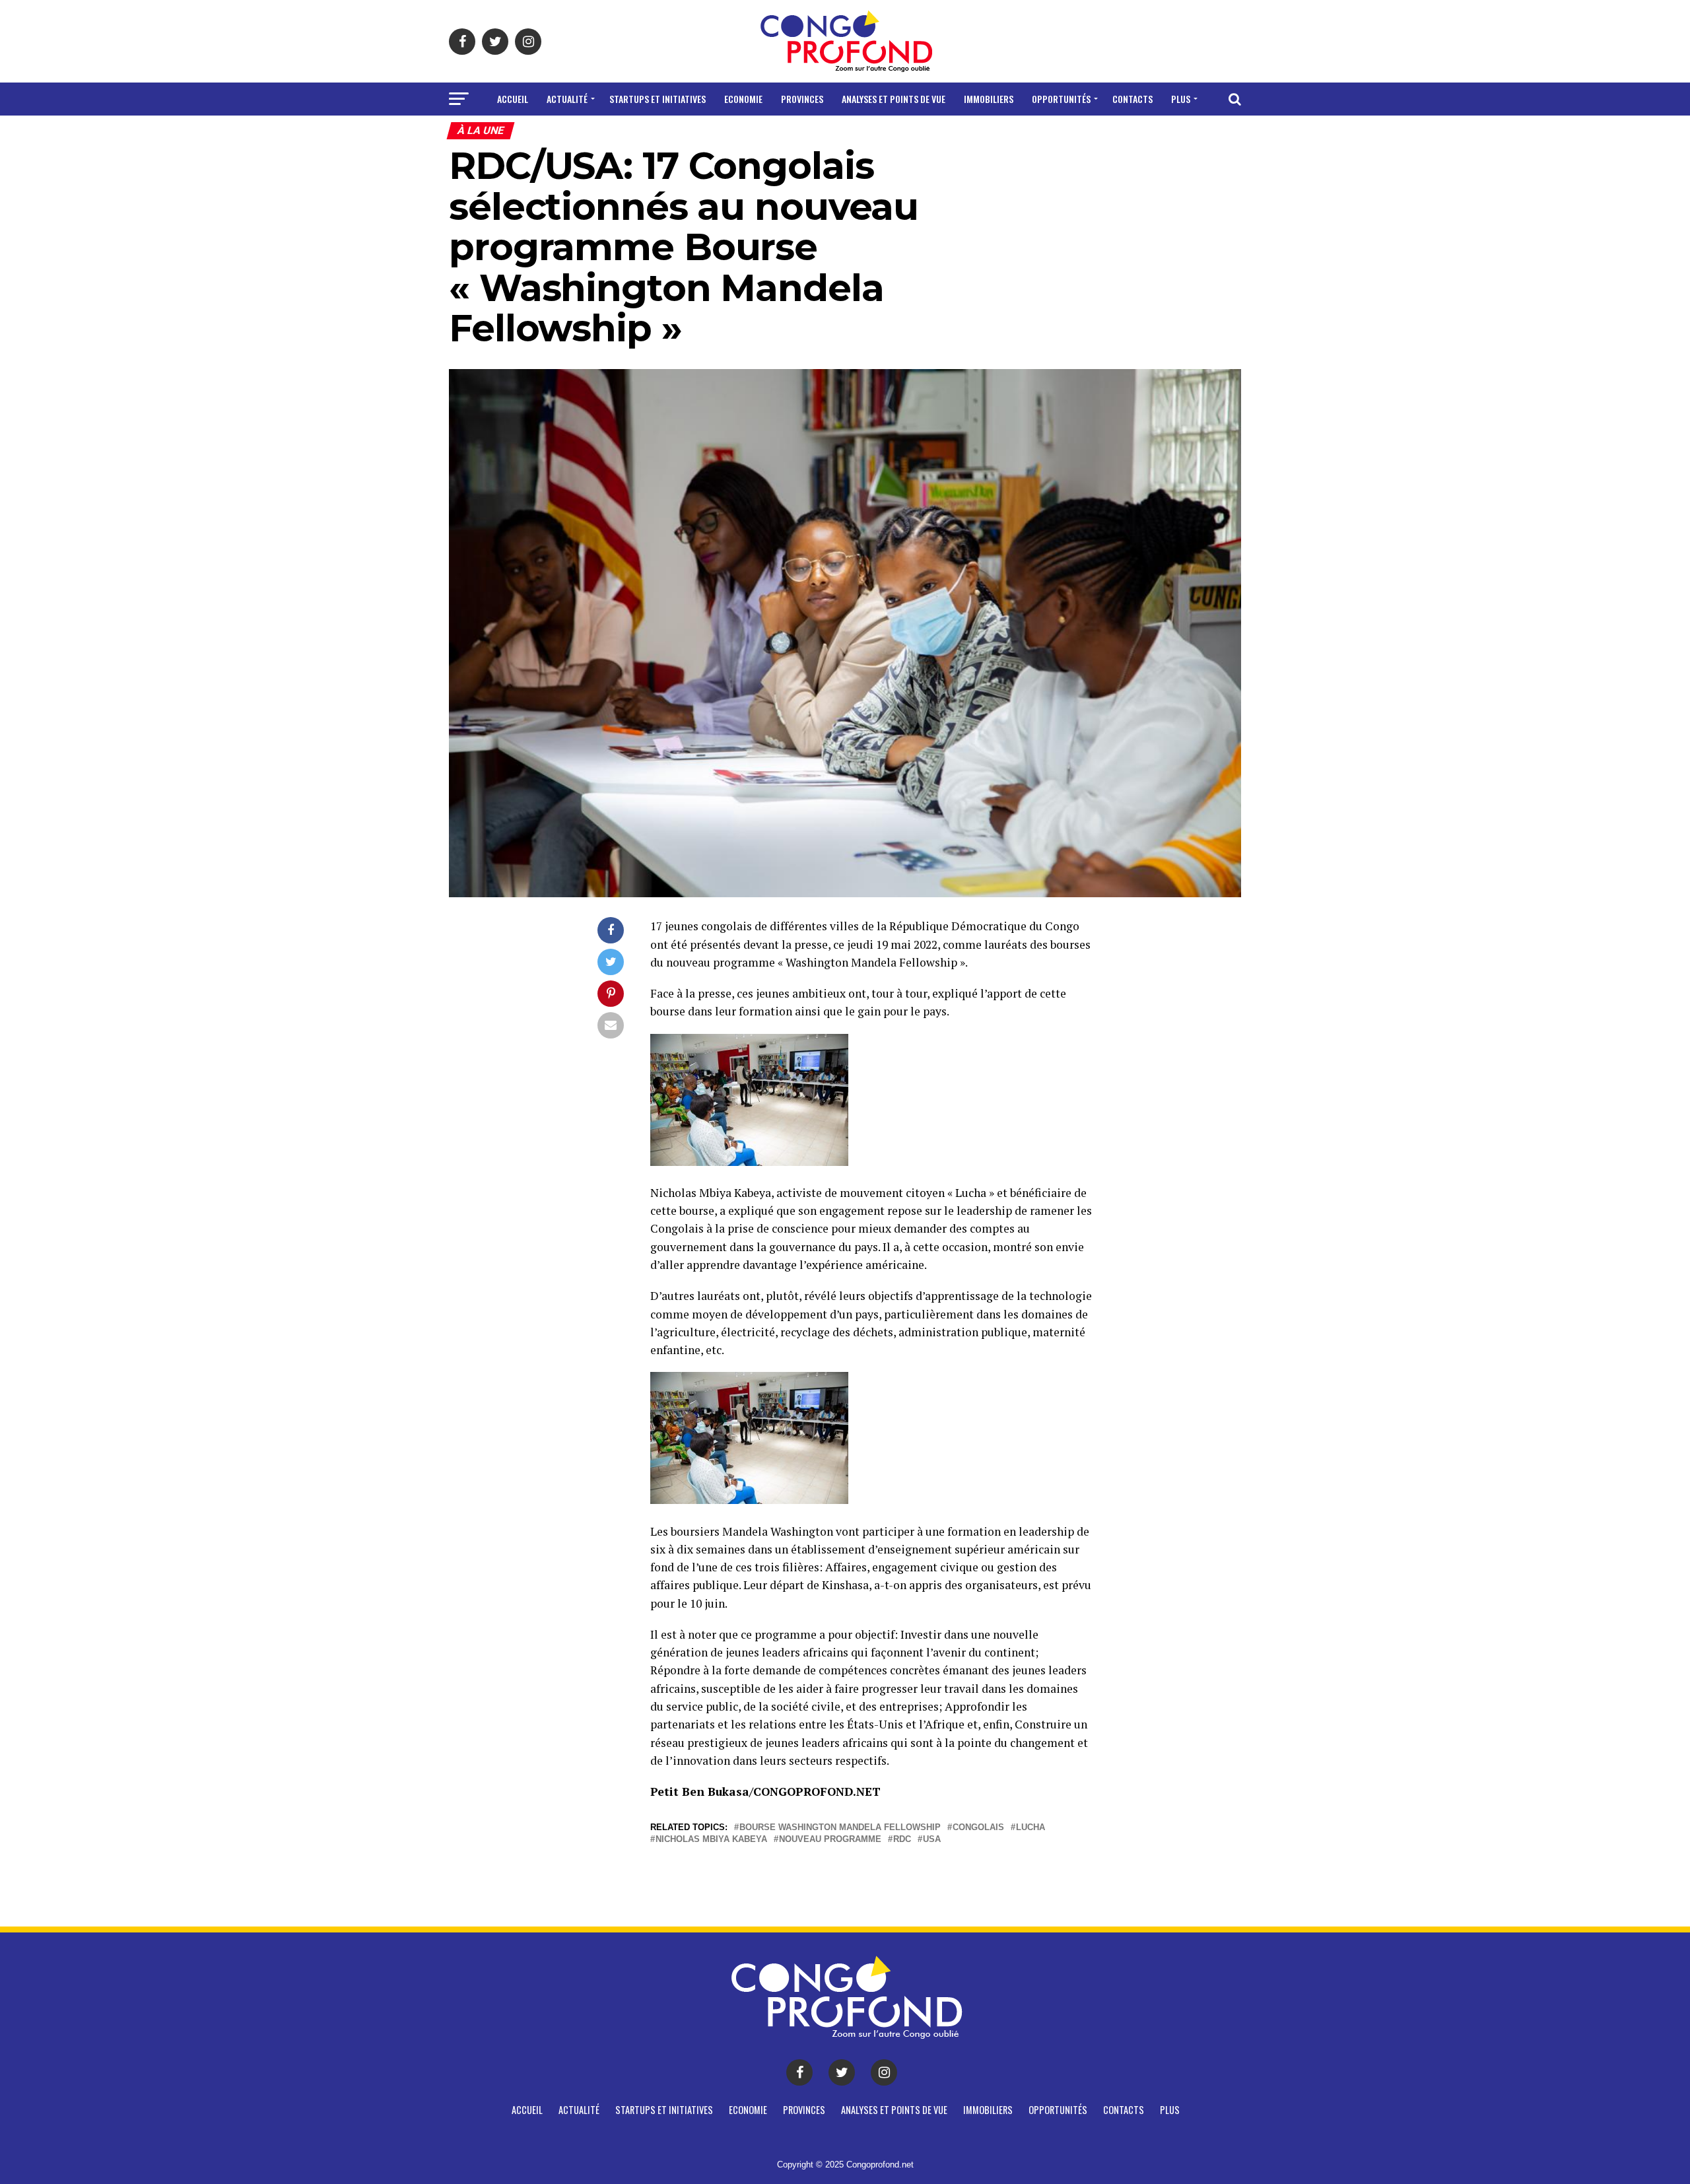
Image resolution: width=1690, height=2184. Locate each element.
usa (932, 1840)
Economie (743, 99)
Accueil (513, 99)
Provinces (802, 99)
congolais (978, 1828)
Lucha (1031, 1828)
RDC (902, 1840)
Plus (1181, 99)
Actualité (567, 99)
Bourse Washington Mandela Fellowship (840, 1828)
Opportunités (1061, 99)
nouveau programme (830, 1840)
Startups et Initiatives (658, 99)
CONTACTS (1132, 99)
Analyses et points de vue (894, 99)
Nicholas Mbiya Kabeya (711, 1840)
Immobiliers (989, 99)
